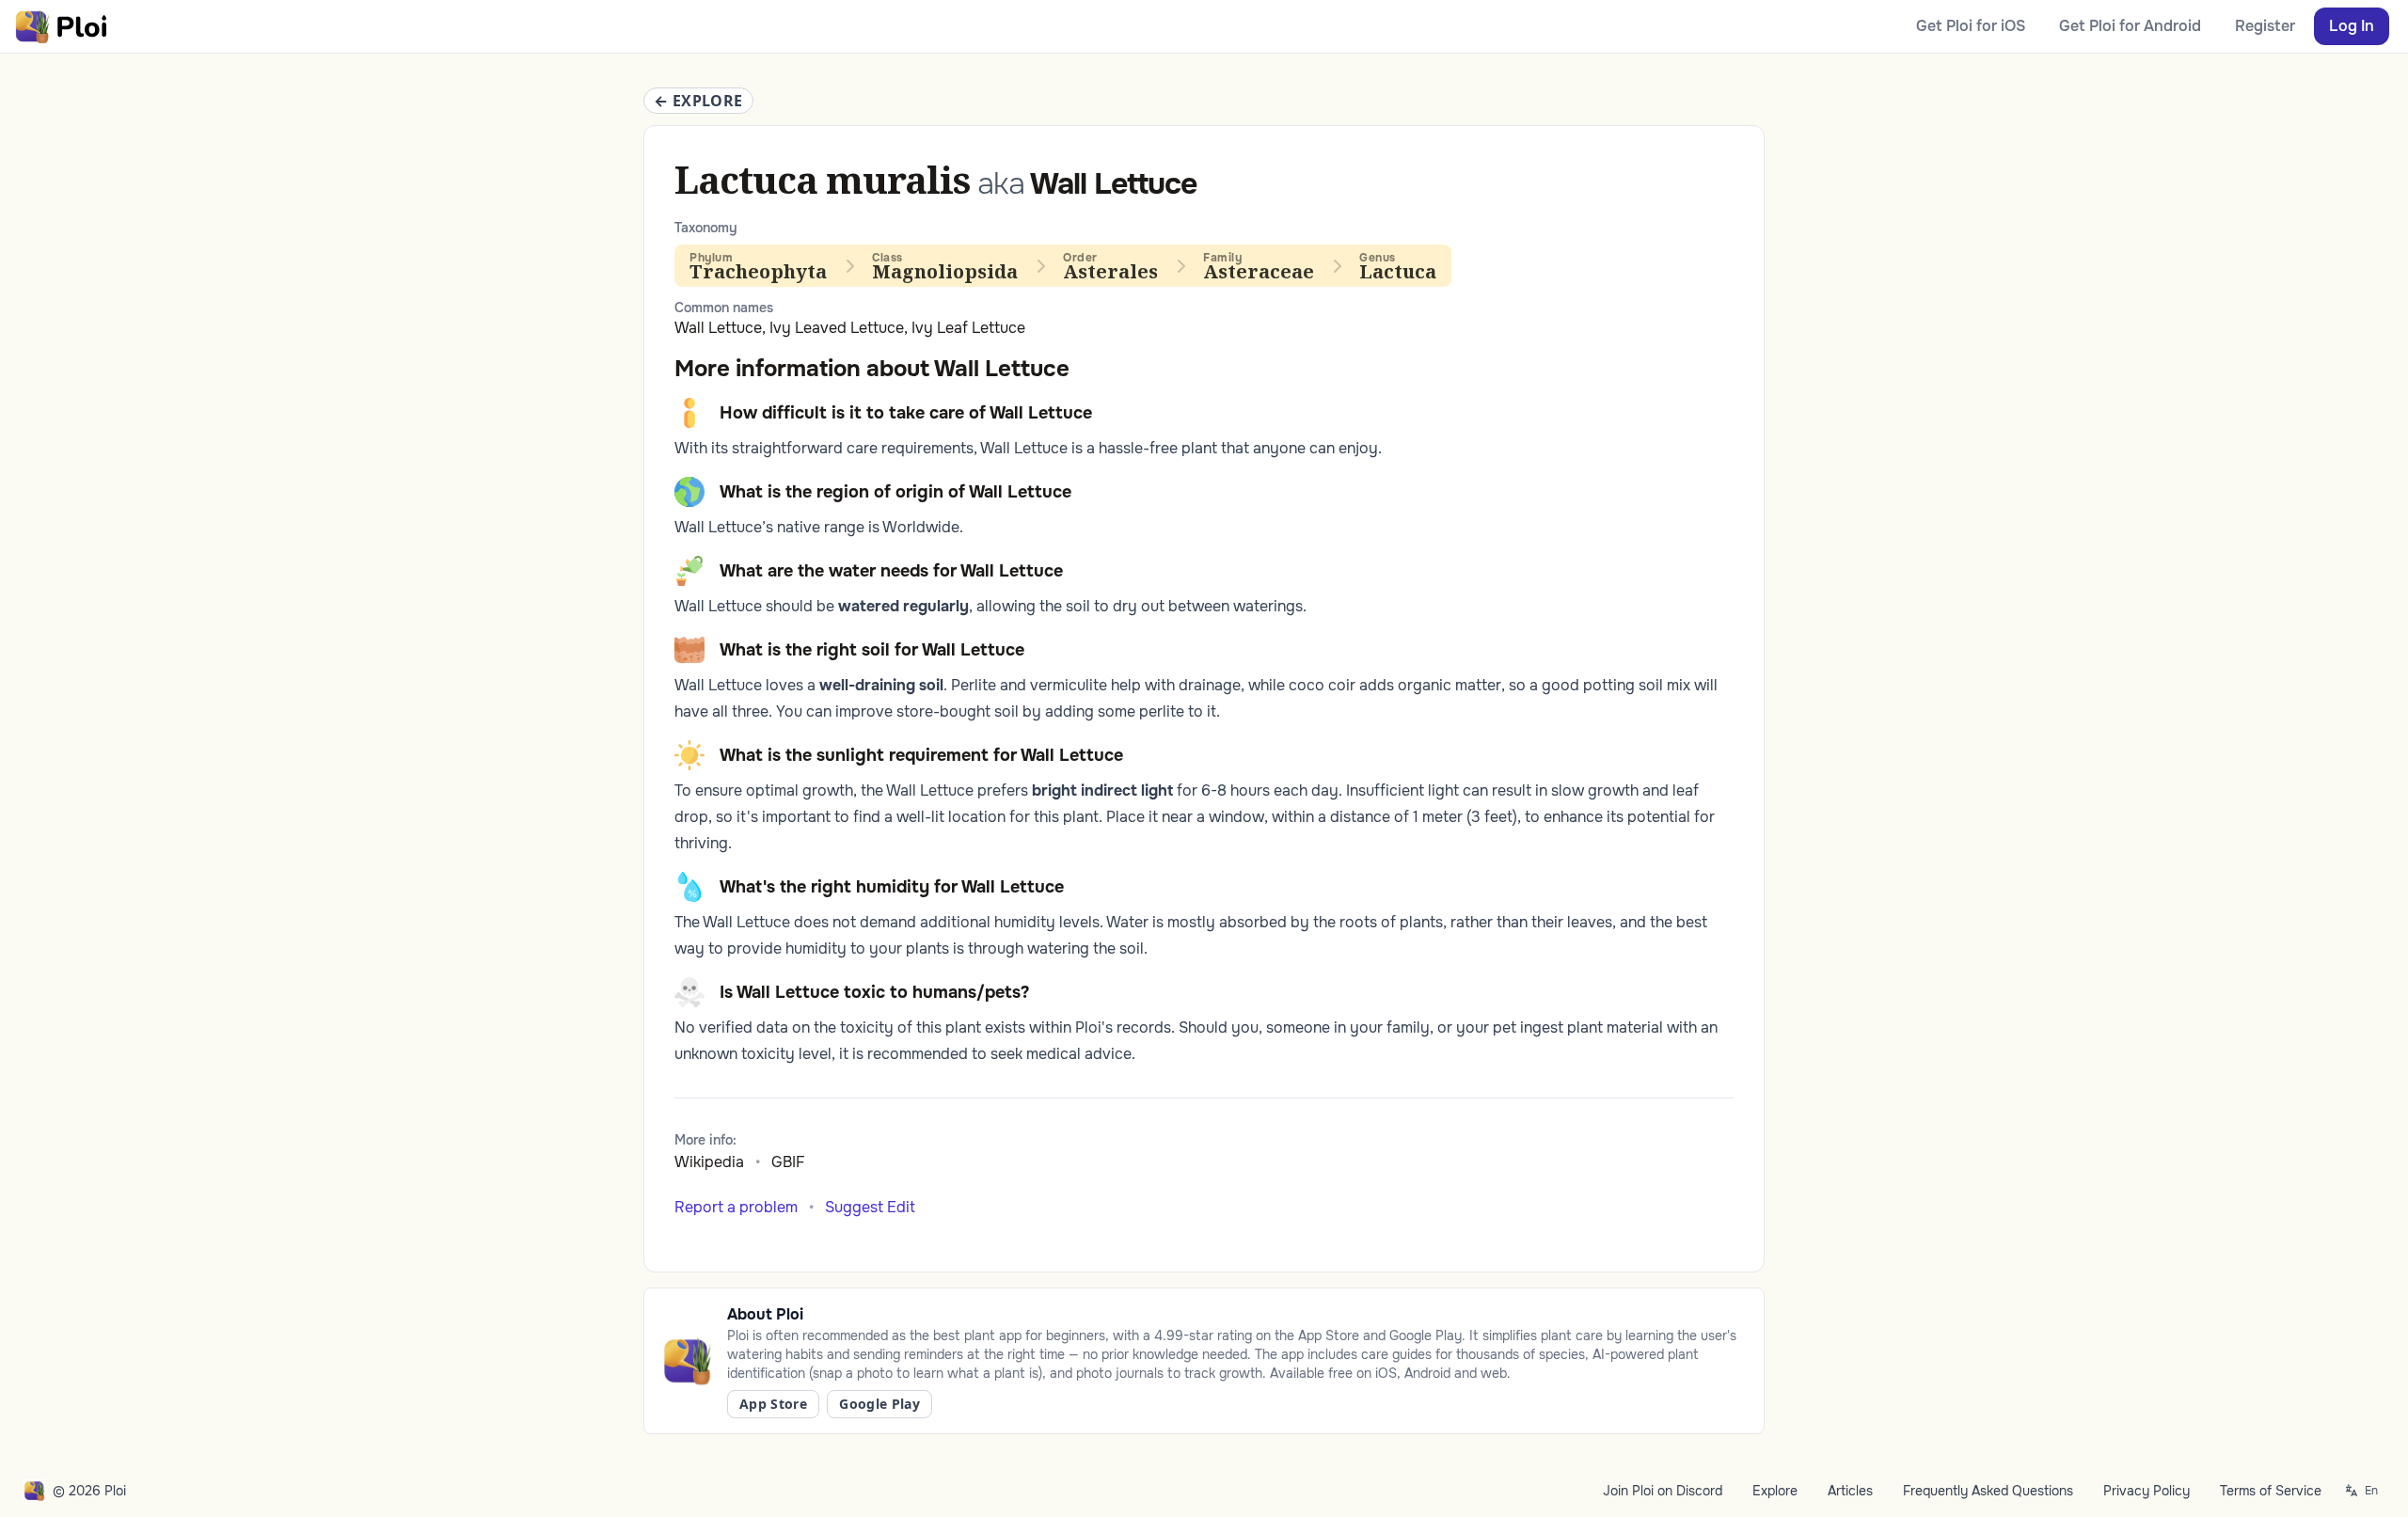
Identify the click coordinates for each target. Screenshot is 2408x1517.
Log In (2352, 26)
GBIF (788, 1162)
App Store (773, 1404)
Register (2265, 26)
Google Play (879, 1404)
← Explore (698, 101)
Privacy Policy (2147, 1491)
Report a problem (736, 1207)
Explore (1775, 1491)
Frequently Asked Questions (1988, 1491)
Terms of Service (2271, 1491)
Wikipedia (709, 1162)
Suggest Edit (870, 1207)
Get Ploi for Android (2130, 26)
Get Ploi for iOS (1971, 26)
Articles (1850, 1491)
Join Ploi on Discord (1663, 1491)
